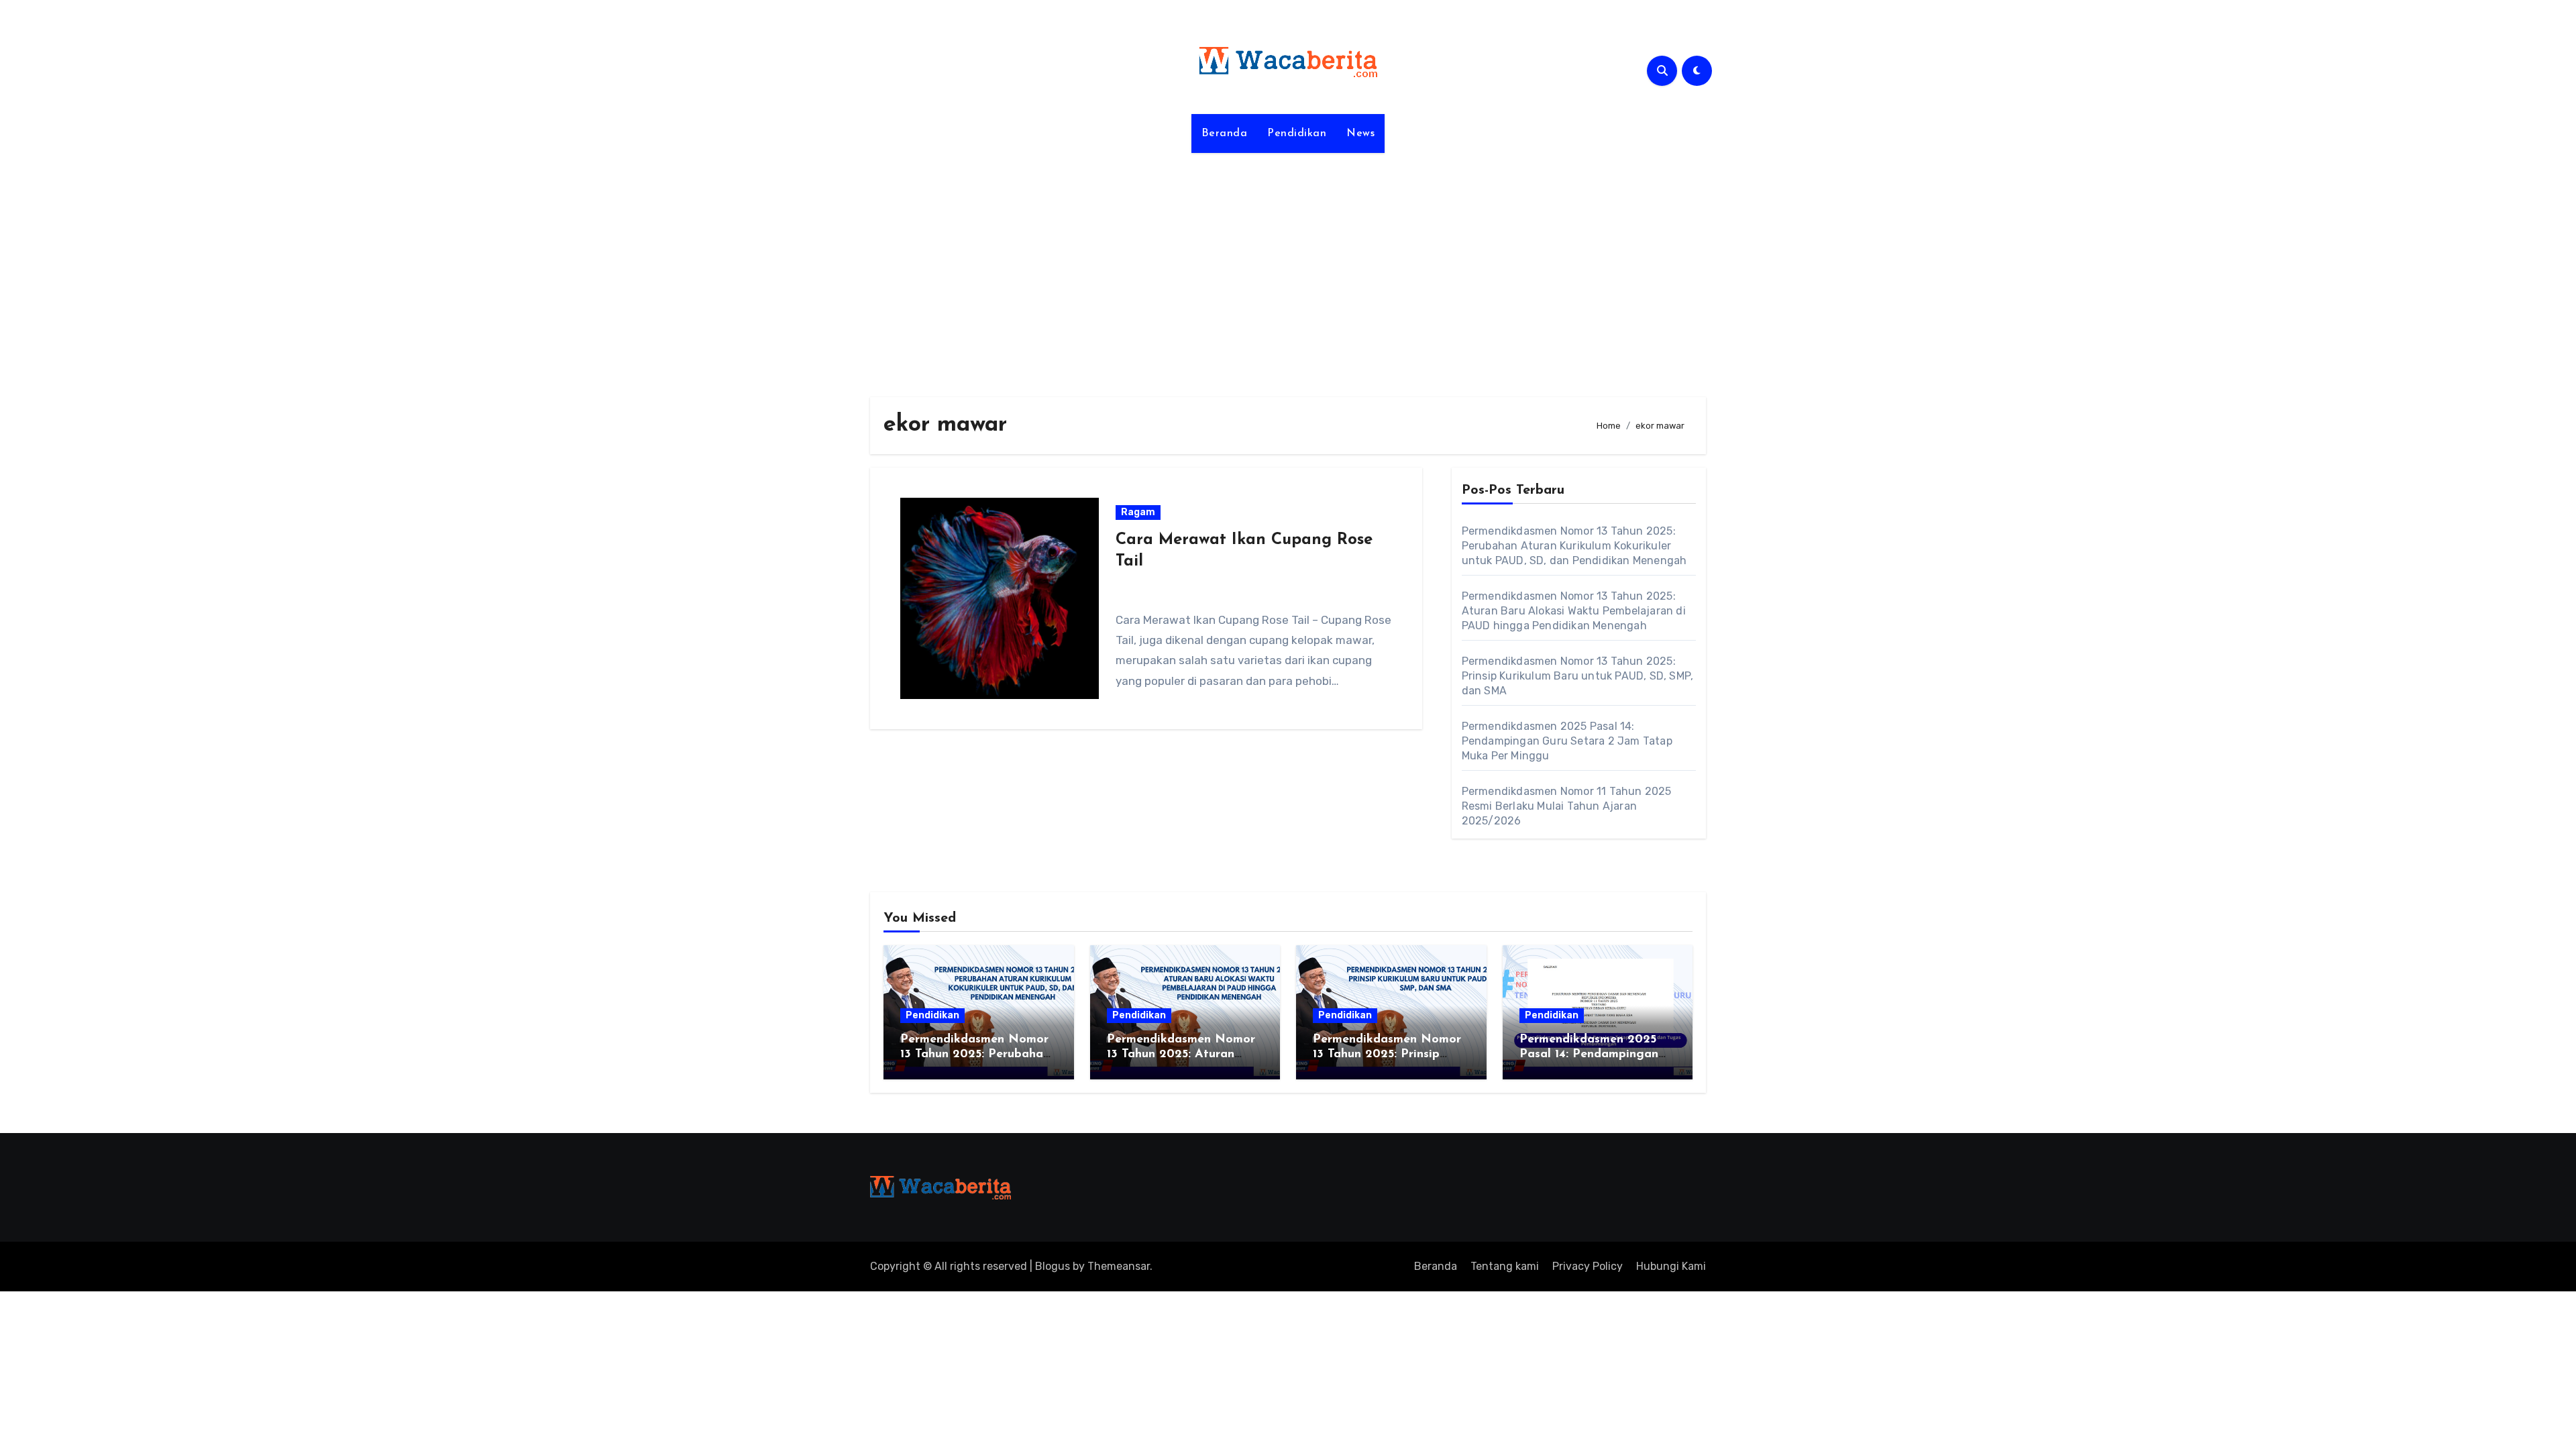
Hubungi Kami (1671, 1266)
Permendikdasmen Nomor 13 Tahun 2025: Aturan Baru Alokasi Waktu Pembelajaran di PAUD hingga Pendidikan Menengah (1574, 611)
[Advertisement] (1288, 267)
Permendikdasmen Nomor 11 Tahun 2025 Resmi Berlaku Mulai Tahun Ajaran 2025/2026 (1567, 806)
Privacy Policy (1588, 1266)
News (1360, 133)
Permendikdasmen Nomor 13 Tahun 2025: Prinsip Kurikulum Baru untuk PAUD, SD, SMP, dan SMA (1578, 676)
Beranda (1225, 133)
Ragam (1138, 512)
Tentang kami (1505, 1266)
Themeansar (1119, 1266)
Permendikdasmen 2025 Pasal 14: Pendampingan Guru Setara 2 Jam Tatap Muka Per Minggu (1567, 741)
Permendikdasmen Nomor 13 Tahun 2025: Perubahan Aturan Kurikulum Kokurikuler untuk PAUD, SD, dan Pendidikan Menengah (1574, 546)
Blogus (1053, 1266)
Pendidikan (1297, 133)
